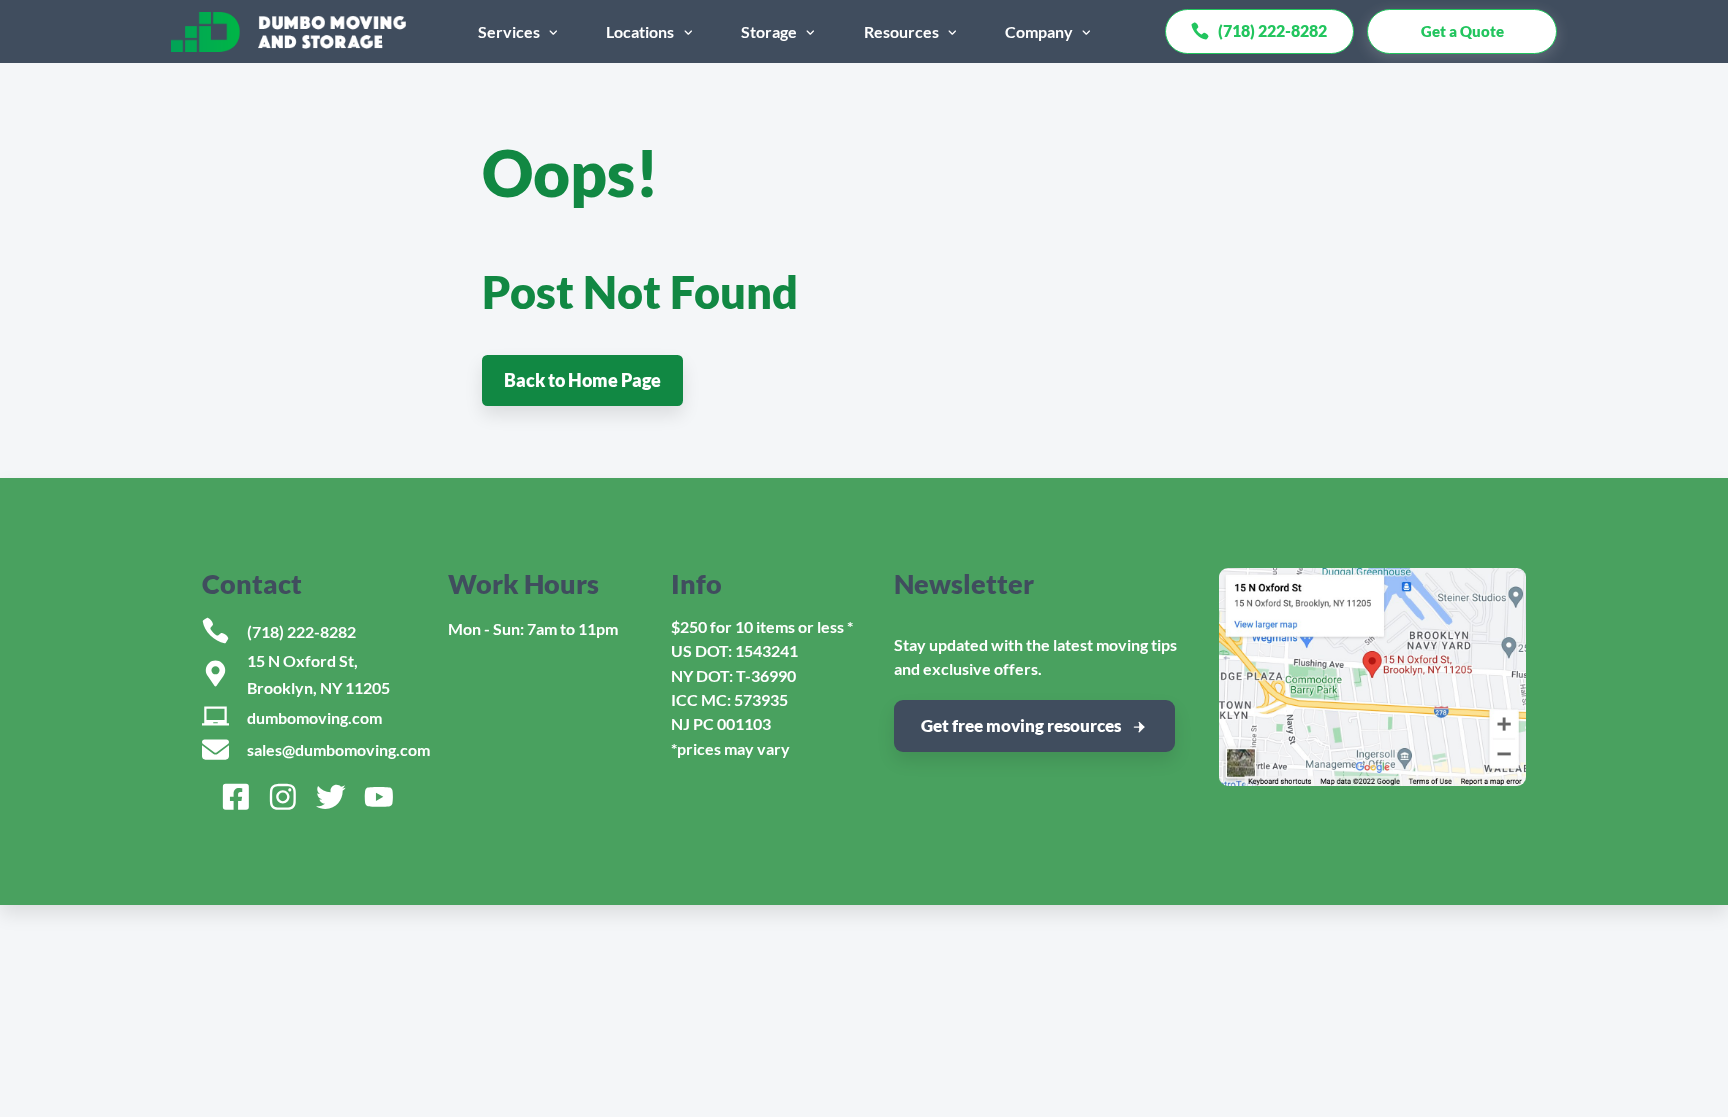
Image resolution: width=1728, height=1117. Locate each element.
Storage (769, 31)
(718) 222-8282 (301, 631)
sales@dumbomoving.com (338, 749)
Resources (901, 31)
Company (1039, 31)
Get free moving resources (1021, 725)
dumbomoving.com (314, 717)
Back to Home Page (582, 380)
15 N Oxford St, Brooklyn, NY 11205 (318, 674)
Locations (640, 31)
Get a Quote (1462, 31)
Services (509, 31)
